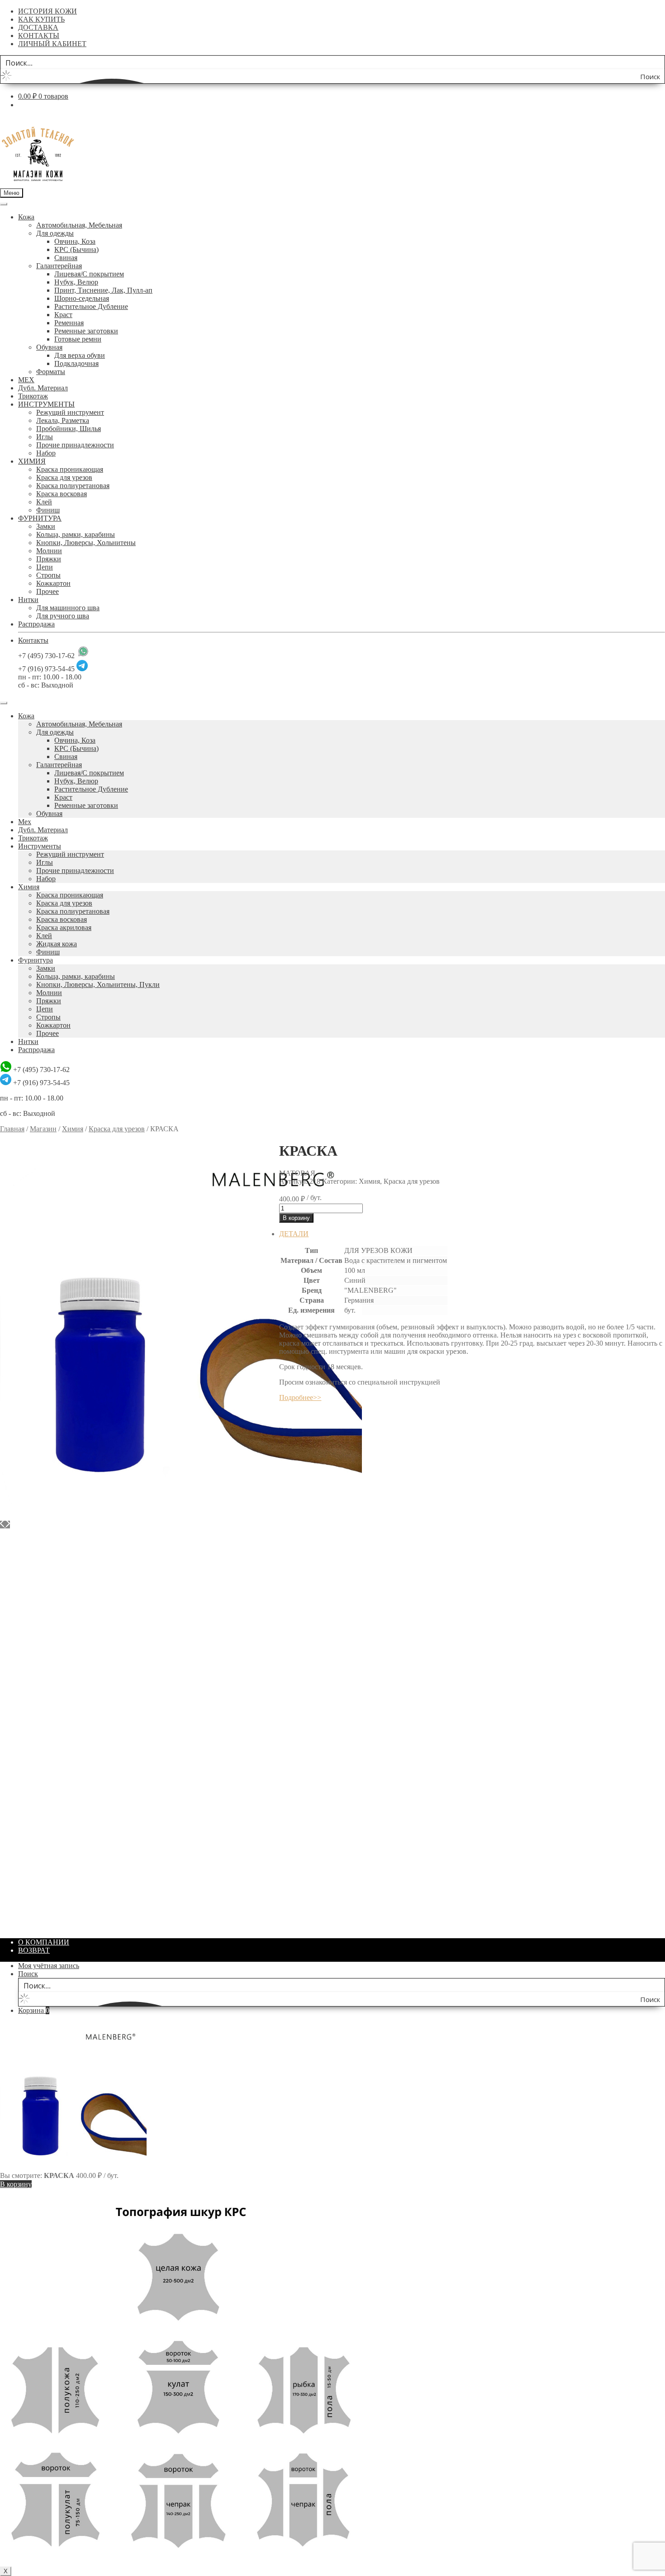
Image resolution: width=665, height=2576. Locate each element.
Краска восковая (62, 494)
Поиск (28, 1974)
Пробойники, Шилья (69, 429)
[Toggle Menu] (4, 204)
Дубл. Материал (43, 388)
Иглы (45, 437)
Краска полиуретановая (73, 486)
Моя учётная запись (49, 1966)
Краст (63, 315)
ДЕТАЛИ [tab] (294, 1234)
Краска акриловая (64, 927)
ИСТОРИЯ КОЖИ (47, 11)
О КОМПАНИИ (44, 1942)
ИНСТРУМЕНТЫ (46, 404)
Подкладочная (76, 363)
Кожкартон (53, 583)
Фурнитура (36, 960)
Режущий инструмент (70, 412)
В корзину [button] (34, 1677)
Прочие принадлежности (75, 445)
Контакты (33, 640)
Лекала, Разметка (63, 420)
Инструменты (40, 846)
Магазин (43, 1129)
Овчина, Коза (75, 241)
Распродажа (36, 624)
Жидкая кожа (57, 944)
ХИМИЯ (32, 461)
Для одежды (55, 233)
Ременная (69, 323)
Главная (12, 1129)
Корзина (34, 2010)
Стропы (48, 575)
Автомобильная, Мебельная (79, 225)
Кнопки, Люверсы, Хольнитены (86, 543)
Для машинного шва (68, 608)
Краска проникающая (70, 469)
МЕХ (26, 380)
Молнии (49, 551)
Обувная (49, 347)
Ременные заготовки (86, 331)
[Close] (4, 703)
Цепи (45, 567)
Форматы (51, 372)
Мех (25, 822)
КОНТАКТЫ (39, 36)
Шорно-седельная (82, 298)
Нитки (28, 600)
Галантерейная (59, 266)
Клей (44, 502)
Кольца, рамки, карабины (76, 534)
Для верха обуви (80, 355)
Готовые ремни (78, 339)
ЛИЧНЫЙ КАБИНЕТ (52, 44)
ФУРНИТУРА (40, 518)
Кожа (26, 217)
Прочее (47, 591)
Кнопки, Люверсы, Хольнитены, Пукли (98, 984)
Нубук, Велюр (76, 282)
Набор (46, 453)
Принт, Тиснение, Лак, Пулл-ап (103, 290)
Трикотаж (33, 396)
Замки (46, 526)
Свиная (66, 258)
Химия (29, 887)
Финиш (48, 510)
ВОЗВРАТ (34, 1950)
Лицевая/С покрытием (89, 274)
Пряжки (49, 559)
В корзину (296, 1218)
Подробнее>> (300, 1397)
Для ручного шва (63, 616)
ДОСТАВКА (38, 27)
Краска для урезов (64, 477)
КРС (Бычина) (76, 249)
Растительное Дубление (91, 306)
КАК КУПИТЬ (41, 19)
